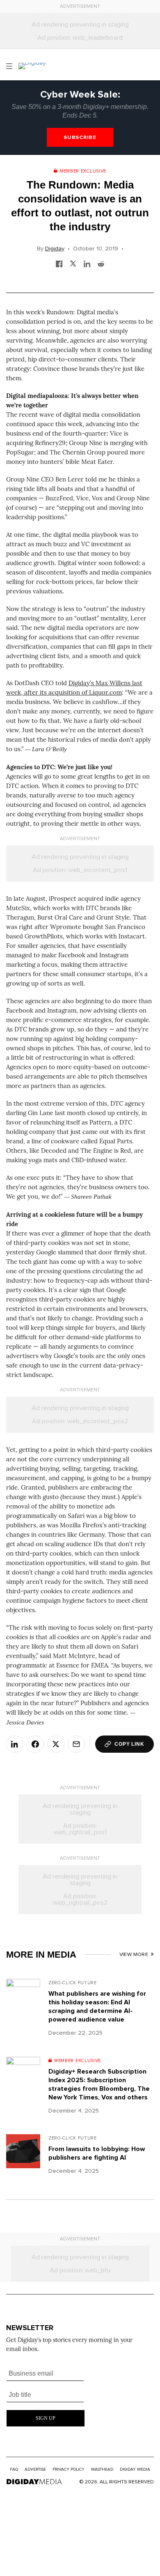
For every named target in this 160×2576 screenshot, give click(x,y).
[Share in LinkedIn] (87, 263)
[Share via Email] (76, 1744)
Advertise (35, 2469)
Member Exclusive (83, 171)
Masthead (102, 2469)
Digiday (55, 249)
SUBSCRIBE (80, 137)
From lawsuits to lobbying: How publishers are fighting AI (97, 2153)
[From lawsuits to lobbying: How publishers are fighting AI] (23, 2157)
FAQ (14, 2469)
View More (134, 1955)
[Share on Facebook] (35, 1744)
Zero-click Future (73, 1983)
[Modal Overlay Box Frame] (46, 2395)
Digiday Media (135, 2469)
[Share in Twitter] (73, 263)
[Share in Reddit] (101, 263)
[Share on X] (56, 1744)
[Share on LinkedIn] (15, 1744)
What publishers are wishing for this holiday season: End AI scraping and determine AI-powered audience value (97, 2007)
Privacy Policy (69, 2469)
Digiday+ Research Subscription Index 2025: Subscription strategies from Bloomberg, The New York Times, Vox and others (99, 2084)
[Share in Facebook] (59, 263)
